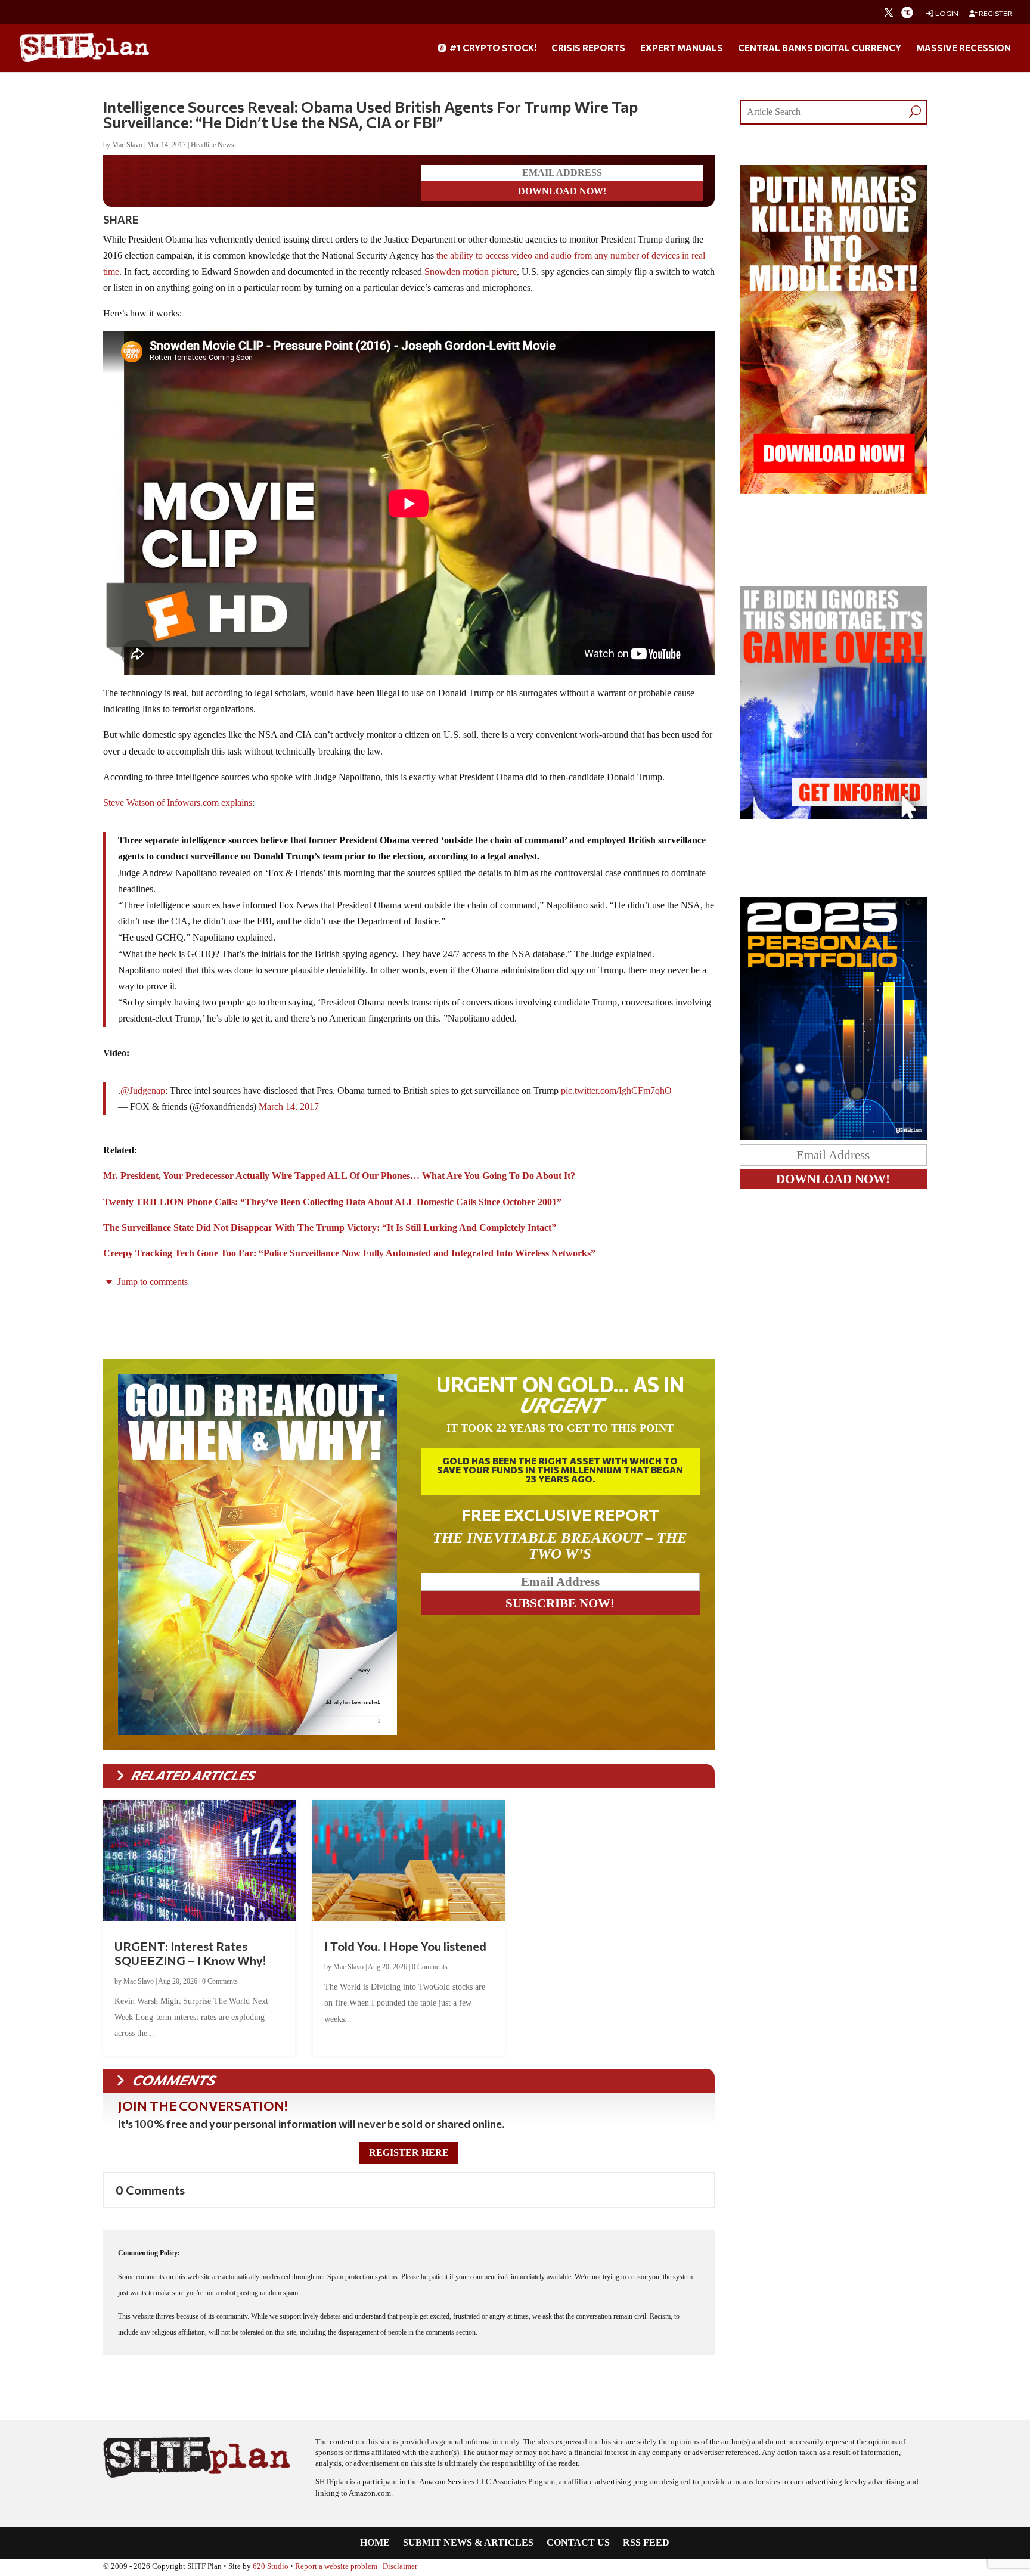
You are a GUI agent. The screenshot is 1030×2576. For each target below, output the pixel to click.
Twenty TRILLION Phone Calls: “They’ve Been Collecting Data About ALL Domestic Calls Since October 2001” (332, 1202)
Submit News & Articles (468, 2543)
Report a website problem (336, 2566)
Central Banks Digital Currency (820, 48)
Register (995, 13)
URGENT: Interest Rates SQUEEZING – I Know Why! (190, 1953)
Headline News (212, 145)
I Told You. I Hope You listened (405, 1946)
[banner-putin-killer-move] (833, 490)
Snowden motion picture (471, 271)
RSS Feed (646, 2543)
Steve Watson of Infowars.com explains (178, 803)
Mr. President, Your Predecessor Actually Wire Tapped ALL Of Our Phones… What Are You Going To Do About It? (339, 1176)
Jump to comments (151, 1282)
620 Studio (271, 2566)
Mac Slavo (127, 145)
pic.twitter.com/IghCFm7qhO (616, 1090)
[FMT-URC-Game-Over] (833, 816)
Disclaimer (400, 2566)
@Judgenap (143, 1090)
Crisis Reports (588, 48)
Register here (409, 2153)
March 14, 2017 (289, 1107)
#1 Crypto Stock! (492, 48)
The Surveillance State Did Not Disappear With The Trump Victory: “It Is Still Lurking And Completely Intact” (330, 1228)
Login (946, 13)
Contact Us (578, 2543)
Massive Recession (964, 48)
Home (375, 2543)
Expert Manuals (682, 48)
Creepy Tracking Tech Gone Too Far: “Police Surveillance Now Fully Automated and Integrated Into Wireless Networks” (349, 1253)
